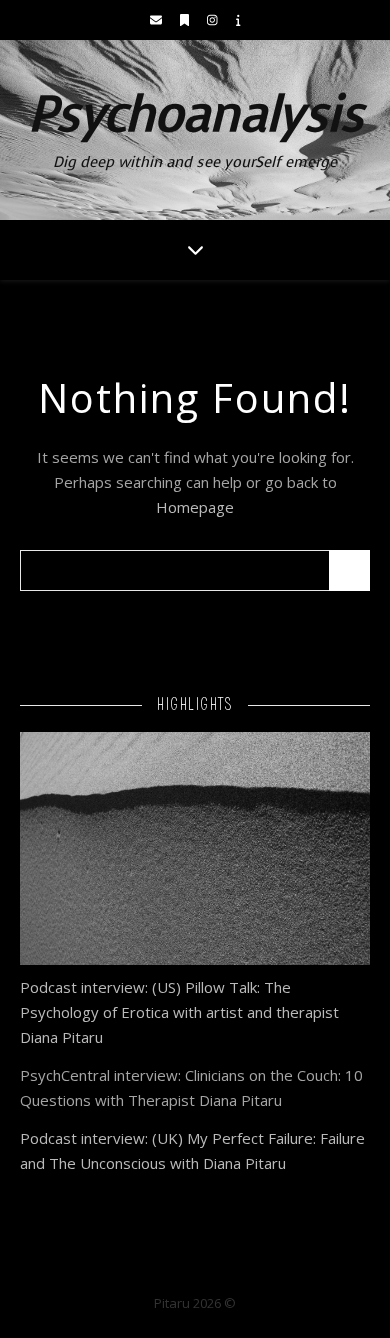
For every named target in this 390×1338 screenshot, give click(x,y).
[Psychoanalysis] (195, 130)
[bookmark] (186, 19)
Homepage (195, 507)
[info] (238, 19)
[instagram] (214, 19)
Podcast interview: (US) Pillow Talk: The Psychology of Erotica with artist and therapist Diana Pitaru (179, 1012)
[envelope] (157, 19)
